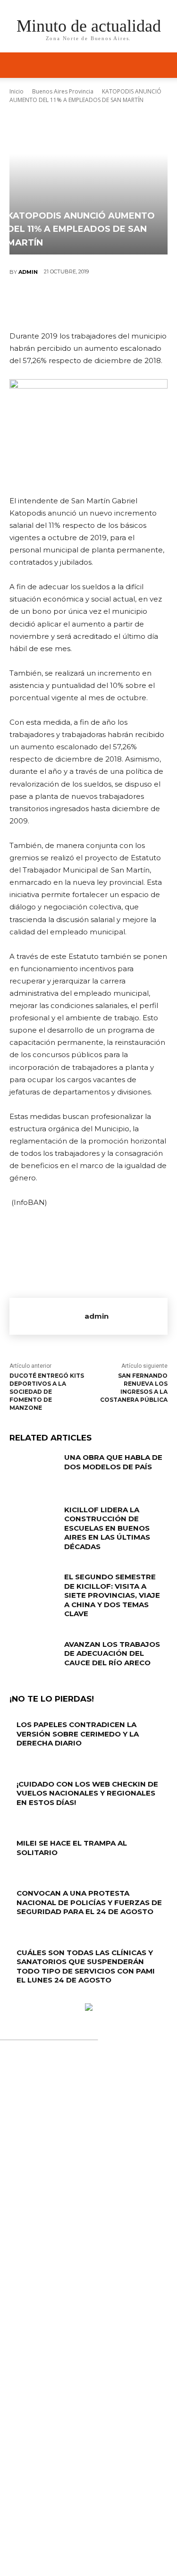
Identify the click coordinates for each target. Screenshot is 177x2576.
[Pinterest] (88, 303)
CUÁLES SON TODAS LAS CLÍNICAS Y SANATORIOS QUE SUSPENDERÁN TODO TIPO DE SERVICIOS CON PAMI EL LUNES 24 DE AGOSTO (86, 1966)
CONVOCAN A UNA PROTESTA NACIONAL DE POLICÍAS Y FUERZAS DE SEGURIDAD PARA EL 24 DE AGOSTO (89, 1902)
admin (28, 272)
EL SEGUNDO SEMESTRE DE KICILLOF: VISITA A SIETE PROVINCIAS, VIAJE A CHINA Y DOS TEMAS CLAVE (112, 1595)
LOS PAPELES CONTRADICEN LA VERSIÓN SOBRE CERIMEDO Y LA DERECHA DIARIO (78, 1734)
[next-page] (17, 1998)
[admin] (47, 1316)
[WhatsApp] (117, 303)
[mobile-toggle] (16, 65)
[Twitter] (60, 303)
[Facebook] (32, 303)
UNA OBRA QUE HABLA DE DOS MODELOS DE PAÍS (113, 1462)
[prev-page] (12, 1998)
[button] (164, 65)
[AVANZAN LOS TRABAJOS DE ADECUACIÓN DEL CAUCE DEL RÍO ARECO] (33, 1656)
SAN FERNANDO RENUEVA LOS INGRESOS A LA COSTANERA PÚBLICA (134, 1387)
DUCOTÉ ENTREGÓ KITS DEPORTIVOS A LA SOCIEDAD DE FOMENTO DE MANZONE (47, 1391)
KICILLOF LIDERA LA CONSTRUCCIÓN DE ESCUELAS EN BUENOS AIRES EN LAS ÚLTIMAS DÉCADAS (107, 1528)
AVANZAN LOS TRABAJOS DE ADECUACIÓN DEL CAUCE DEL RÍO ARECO (112, 1653)
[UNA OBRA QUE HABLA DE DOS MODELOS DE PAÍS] (33, 1469)
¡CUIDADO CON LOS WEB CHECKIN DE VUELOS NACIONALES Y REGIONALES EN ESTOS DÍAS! (87, 1793)
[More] (145, 303)
